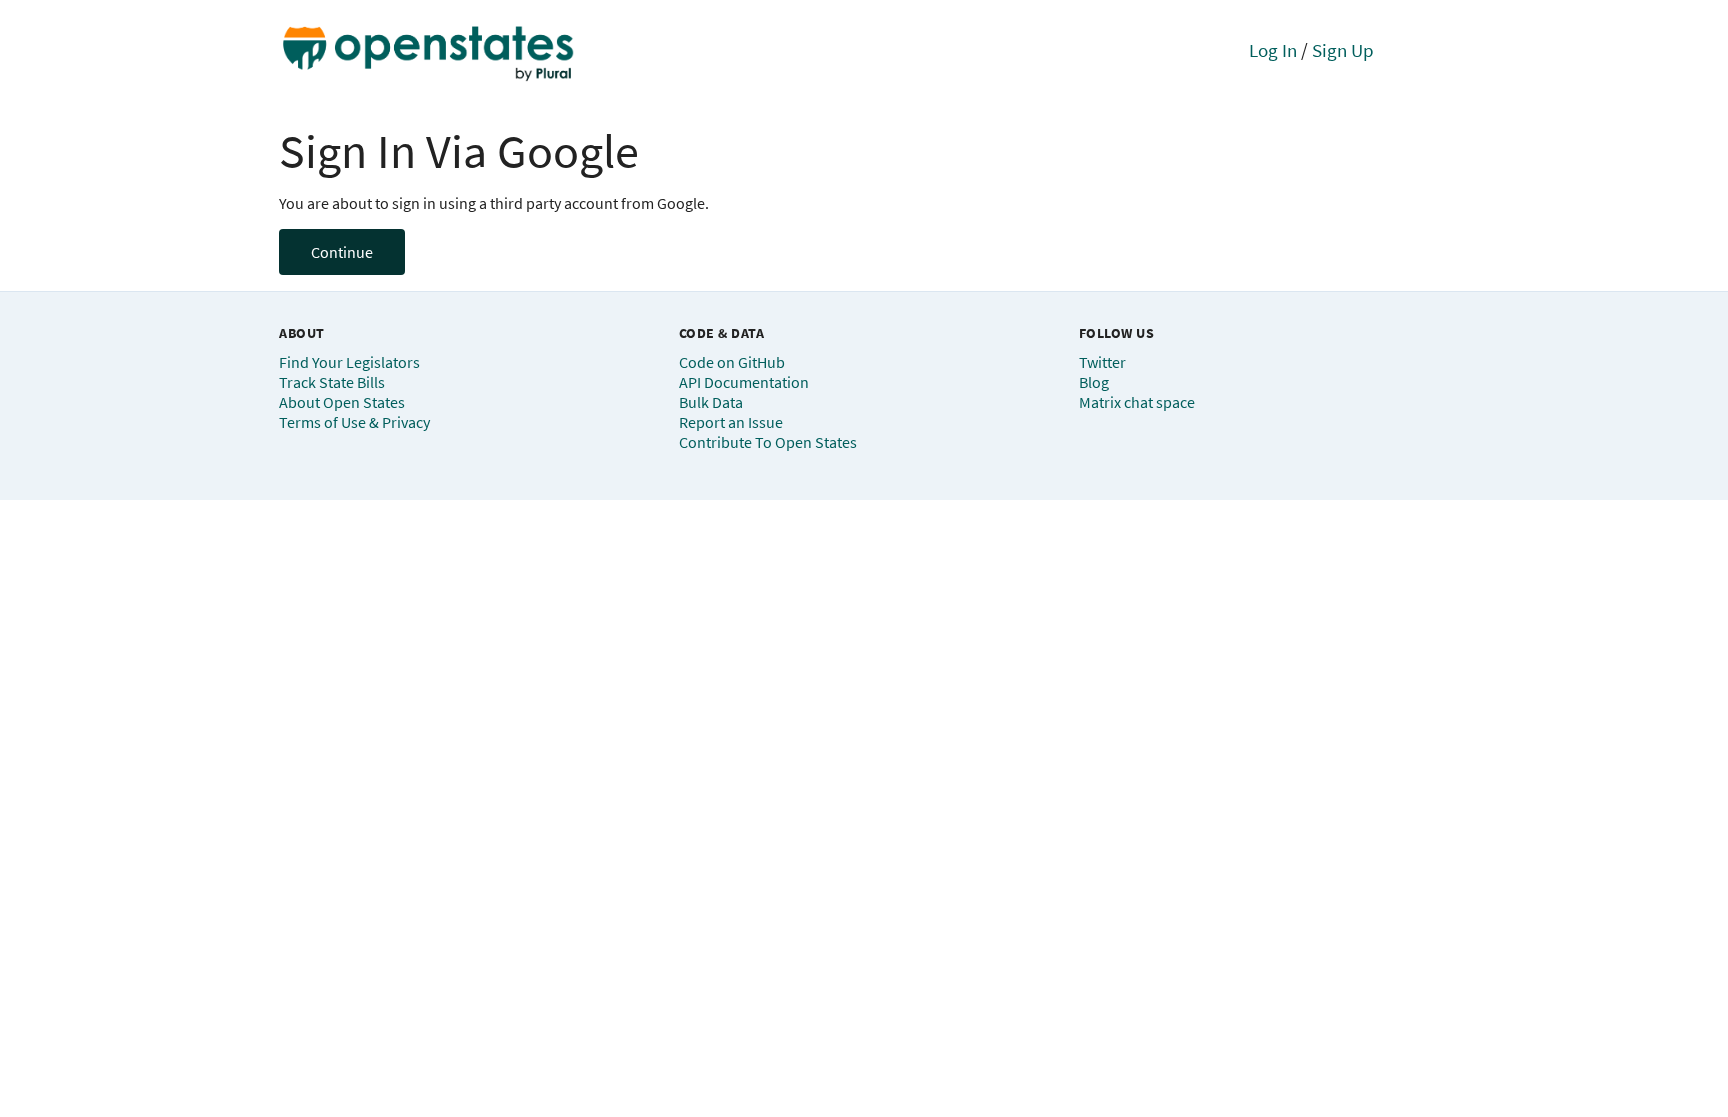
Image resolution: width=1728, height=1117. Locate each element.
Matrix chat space (1137, 402)
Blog (1094, 382)
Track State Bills (332, 382)
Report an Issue (731, 422)
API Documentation (744, 382)
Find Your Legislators (349, 362)
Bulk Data (711, 402)
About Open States (342, 402)
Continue (342, 252)
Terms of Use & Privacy (354, 422)
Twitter (1102, 362)
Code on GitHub (732, 362)
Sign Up (1343, 50)
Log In (1273, 50)
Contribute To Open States (768, 442)
